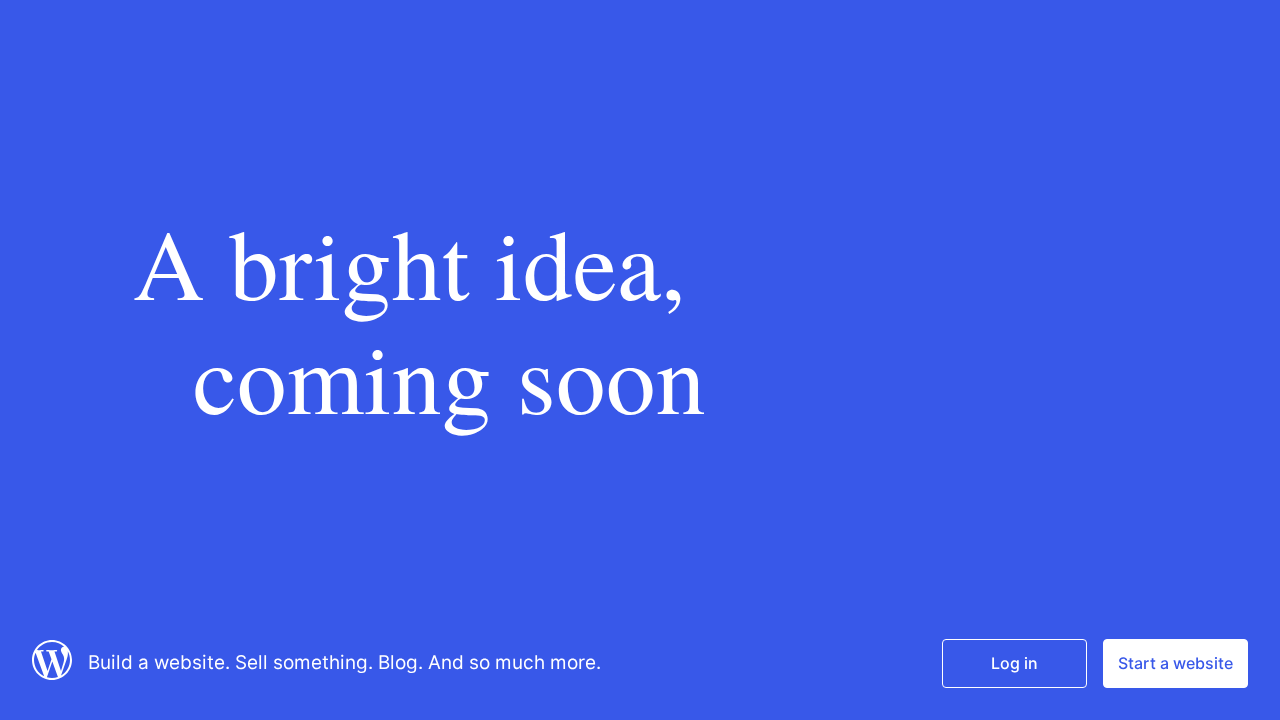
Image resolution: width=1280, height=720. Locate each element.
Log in (1014, 663)
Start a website (1175, 663)
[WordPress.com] (52, 673)
